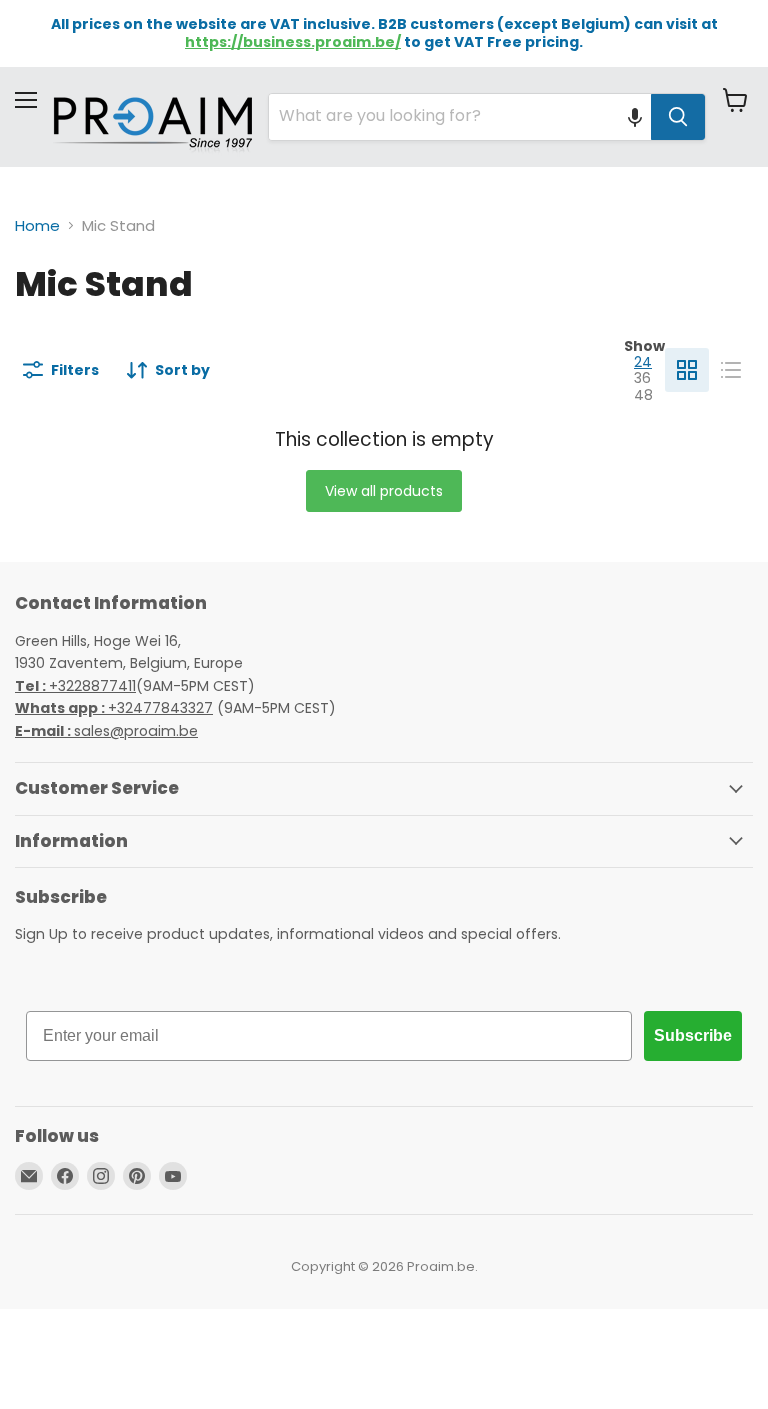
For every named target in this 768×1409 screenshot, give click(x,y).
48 (643, 395)
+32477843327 (114, 708)
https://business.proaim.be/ (293, 42)
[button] (635, 117)
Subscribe (693, 1035)
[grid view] (687, 370)
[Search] (678, 117)
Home (37, 225)
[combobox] (460, 117)
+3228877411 (75, 686)
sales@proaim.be (106, 731)
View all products (384, 491)
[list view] (731, 370)
